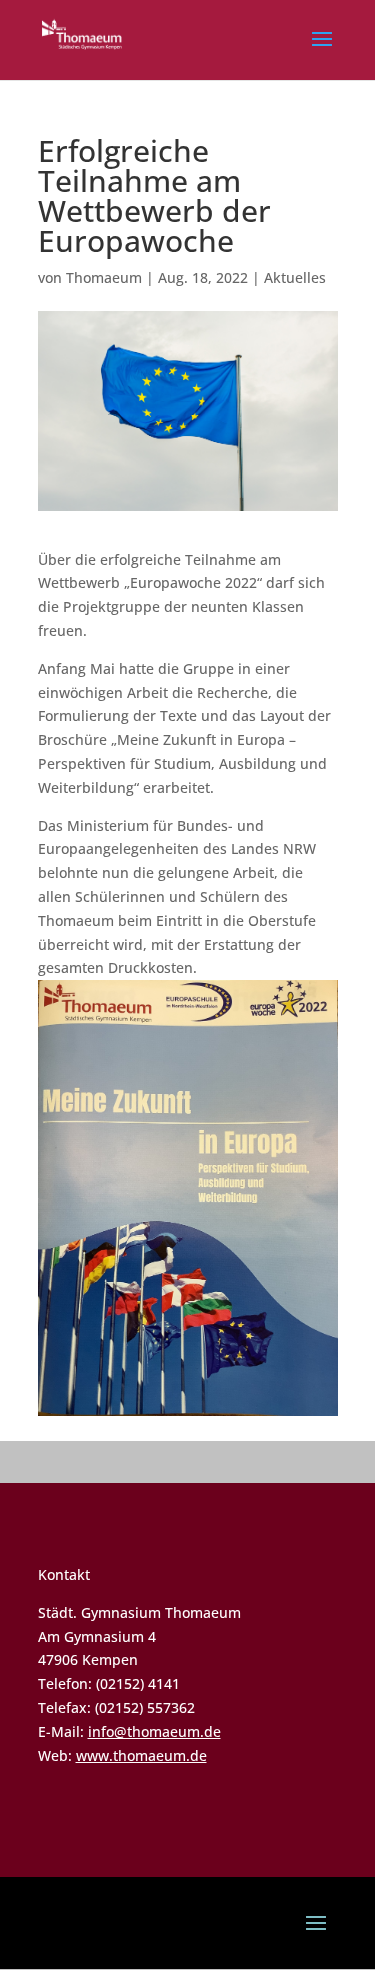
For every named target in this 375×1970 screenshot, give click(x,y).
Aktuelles (295, 277)
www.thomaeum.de (141, 1755)
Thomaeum (104, 277)
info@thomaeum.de (154, 1731)
